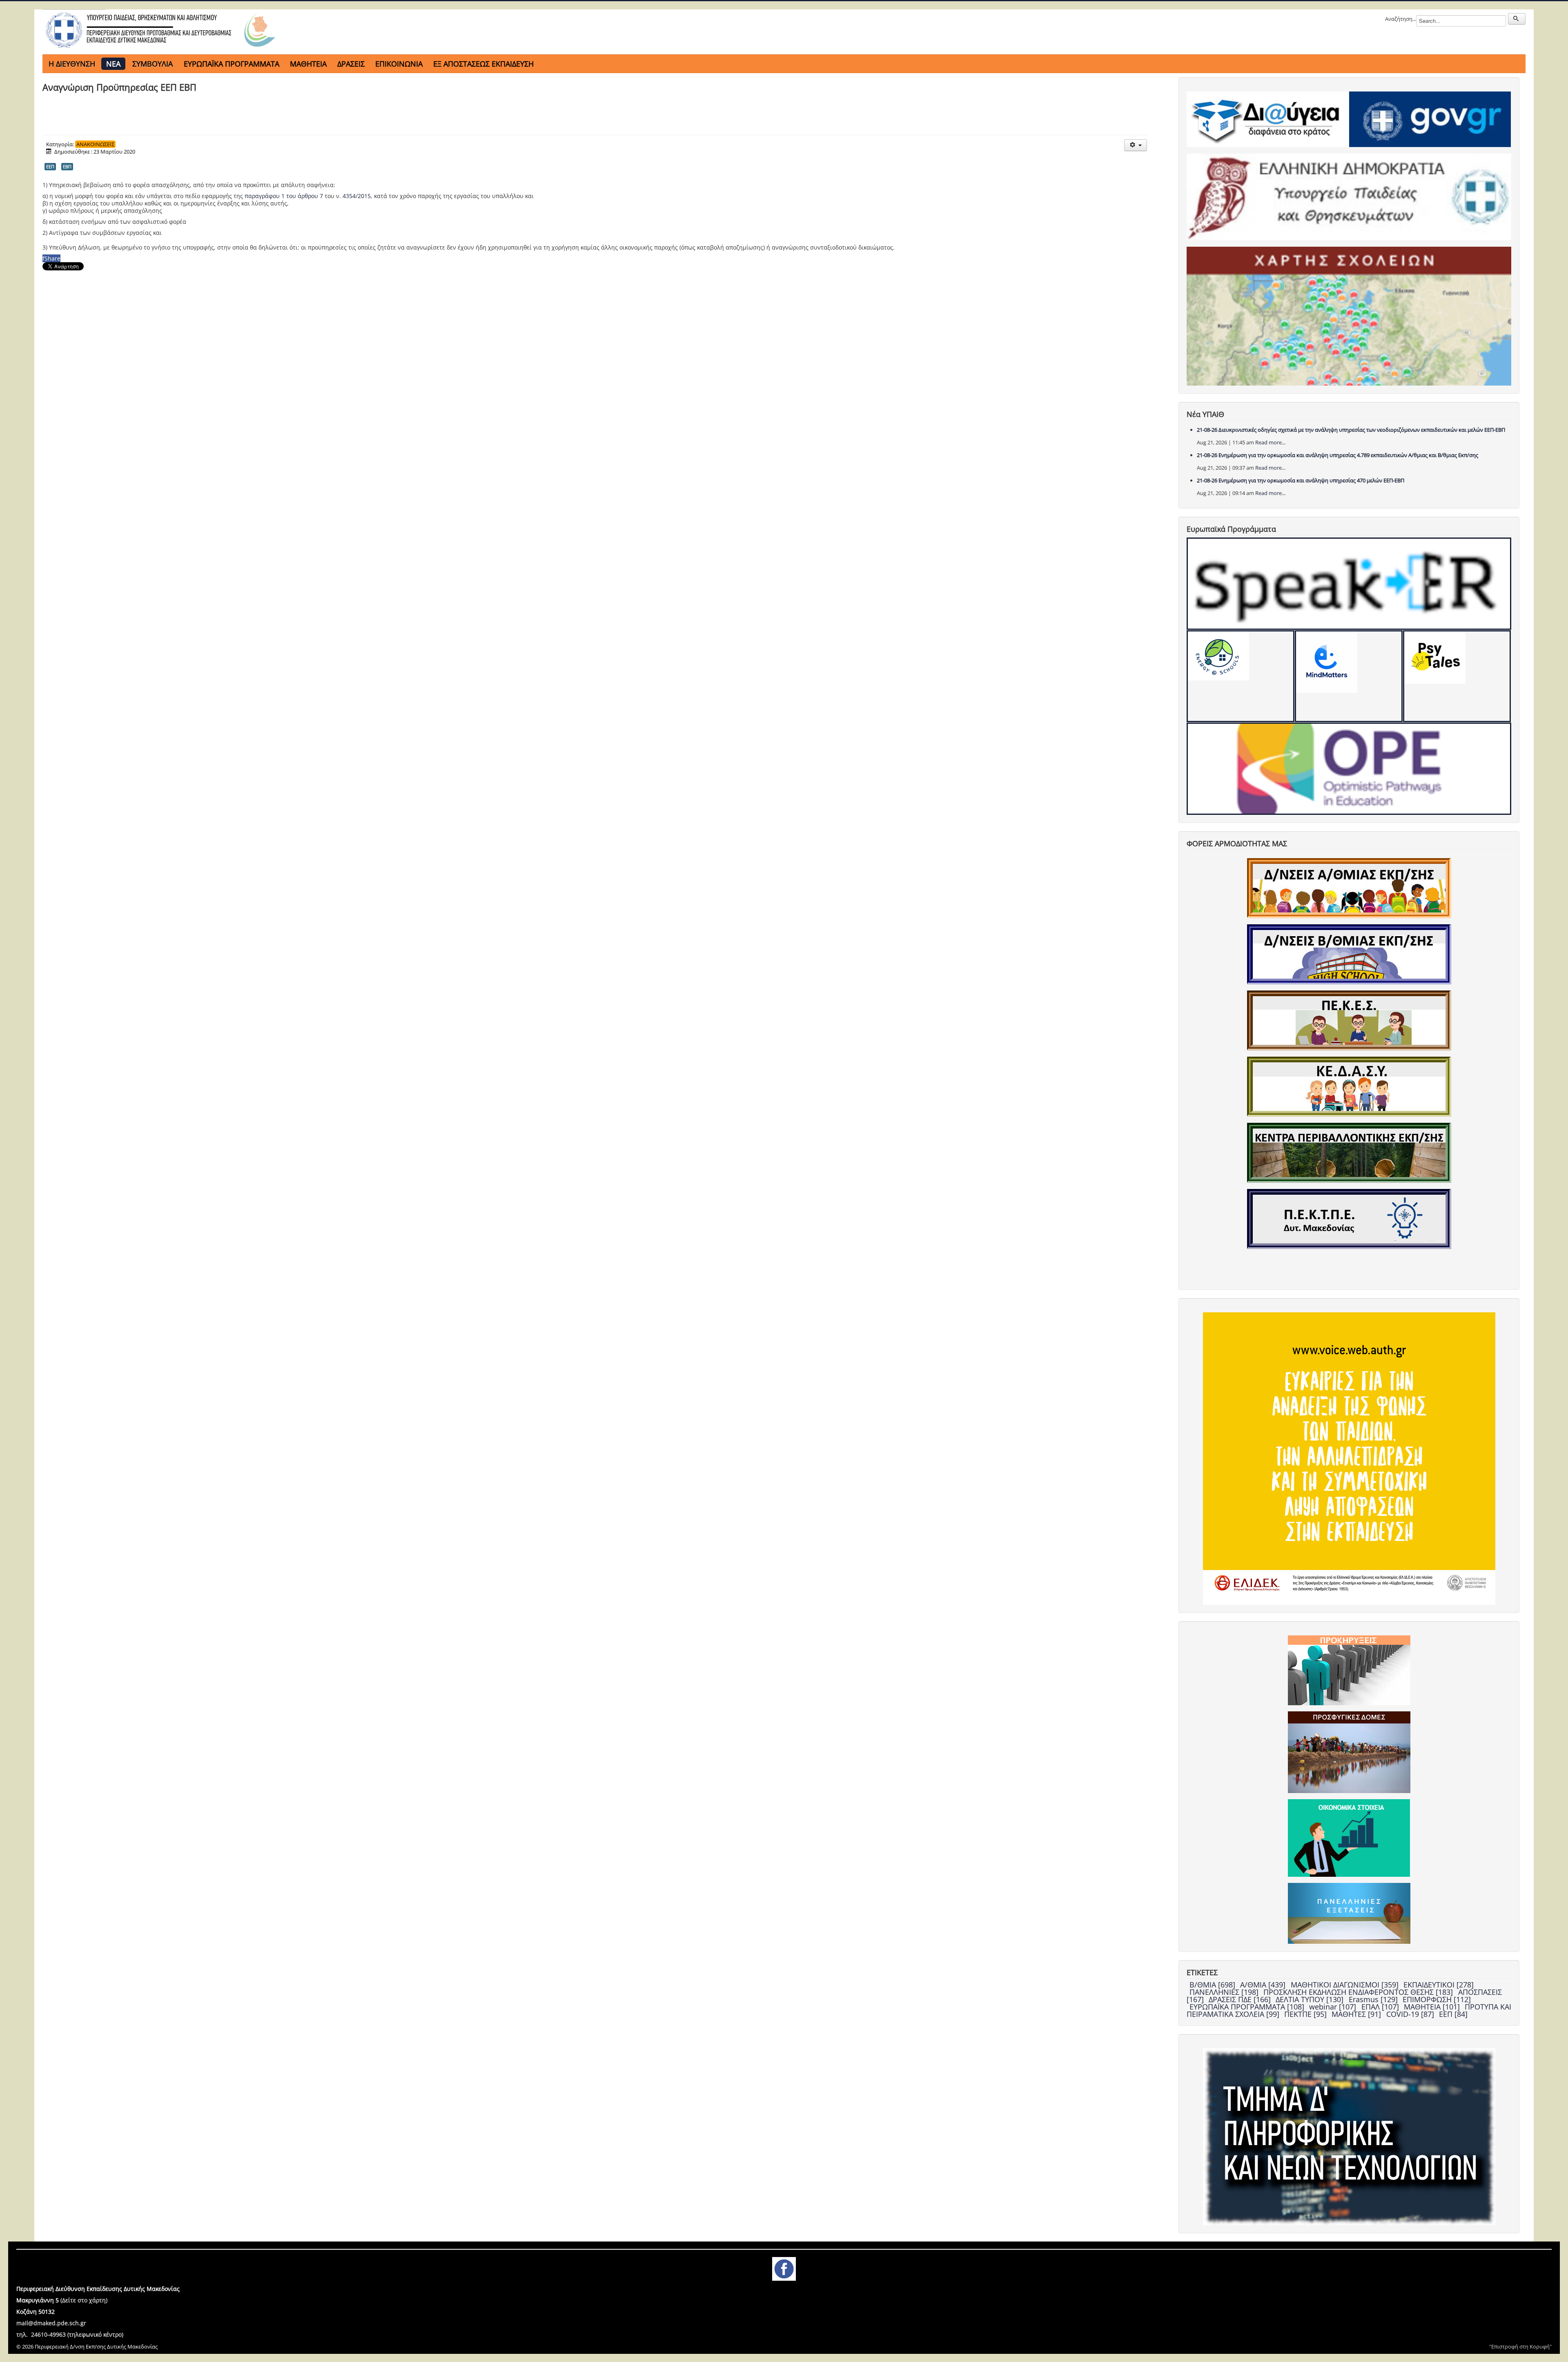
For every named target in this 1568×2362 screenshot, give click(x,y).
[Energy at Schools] (1241, 676)
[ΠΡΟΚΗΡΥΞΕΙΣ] (1349, 1670)
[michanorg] (1349, 2136)
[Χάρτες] (1349, 316)
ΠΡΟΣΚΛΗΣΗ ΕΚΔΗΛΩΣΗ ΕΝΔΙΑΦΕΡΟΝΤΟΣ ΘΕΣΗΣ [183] (1359, 1992)
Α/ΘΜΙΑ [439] (1264, 1985)
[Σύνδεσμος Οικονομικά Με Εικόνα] (1349, 1838)
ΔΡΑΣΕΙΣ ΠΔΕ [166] (1241, 1999)
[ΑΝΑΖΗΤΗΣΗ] (1517, 19)
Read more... (1270, 442)
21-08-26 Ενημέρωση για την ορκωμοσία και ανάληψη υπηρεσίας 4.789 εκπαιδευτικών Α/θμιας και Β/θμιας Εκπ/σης (1337, 455)
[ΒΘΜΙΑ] (1349, 954)
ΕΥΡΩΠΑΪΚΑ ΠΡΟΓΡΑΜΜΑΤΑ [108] (1248, 2007)
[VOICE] (1349, 1458)
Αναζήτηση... (1401, 19)
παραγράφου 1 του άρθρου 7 (284, 196)
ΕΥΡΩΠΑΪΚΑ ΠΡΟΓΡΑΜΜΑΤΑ (232, 64)
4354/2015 (357, 196)
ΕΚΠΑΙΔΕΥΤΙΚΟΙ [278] (1439, 1985)
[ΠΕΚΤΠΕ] (1349, 1218)
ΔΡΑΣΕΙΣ (351, 64)
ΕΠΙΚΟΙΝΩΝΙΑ (399, 64)
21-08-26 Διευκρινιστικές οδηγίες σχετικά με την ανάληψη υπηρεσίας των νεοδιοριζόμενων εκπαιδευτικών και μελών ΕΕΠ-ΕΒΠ (1351, 430)
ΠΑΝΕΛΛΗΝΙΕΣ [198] (1225, 1992)
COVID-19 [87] (1411, 2014)
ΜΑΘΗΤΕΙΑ (308, 64)
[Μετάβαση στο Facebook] (784, 2268)
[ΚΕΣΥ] (1349, 1086)
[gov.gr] (1430, 119)
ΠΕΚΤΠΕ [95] (1306, 2014)
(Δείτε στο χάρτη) (84, 2300)
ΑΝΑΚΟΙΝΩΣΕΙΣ (95, 144)
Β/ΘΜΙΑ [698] (1213, 1985)
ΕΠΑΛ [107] (1381, 2007)
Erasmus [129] (1374, 1999)
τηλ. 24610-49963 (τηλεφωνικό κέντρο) (70, 2334)
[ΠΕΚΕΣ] (1349, 1020)
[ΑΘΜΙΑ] (1349, 888)
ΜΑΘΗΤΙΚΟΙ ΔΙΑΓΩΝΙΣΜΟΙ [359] (1346, 1985)
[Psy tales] (1457, 676)
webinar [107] (1334, 2007)
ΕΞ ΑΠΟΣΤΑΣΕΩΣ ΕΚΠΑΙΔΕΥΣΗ (483, 64)
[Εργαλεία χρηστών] (1135, 145)
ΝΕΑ (113, 64)
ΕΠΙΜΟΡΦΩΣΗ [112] (1437, 1999)
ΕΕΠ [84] (1453, 2014)
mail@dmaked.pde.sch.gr (51, 2323)
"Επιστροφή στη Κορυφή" (1520, 2346)
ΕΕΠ (50, 166)
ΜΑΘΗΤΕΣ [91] (1357, 2014)
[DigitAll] (1349, 676)
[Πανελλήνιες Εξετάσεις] (1349, 1913)
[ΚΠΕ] (1349, 1152)
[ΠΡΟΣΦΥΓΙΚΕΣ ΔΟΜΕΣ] (1349, 1752)
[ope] (1349, 769)
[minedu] (1349, 196)
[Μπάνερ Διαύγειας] (1268, 119)
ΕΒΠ (67, 166)
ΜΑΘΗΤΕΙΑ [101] (1433, 2007)
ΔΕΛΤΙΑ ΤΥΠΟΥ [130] (1311, 1999)
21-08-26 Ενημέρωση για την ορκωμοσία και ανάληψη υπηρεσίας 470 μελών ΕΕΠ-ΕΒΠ (1301, 480)
